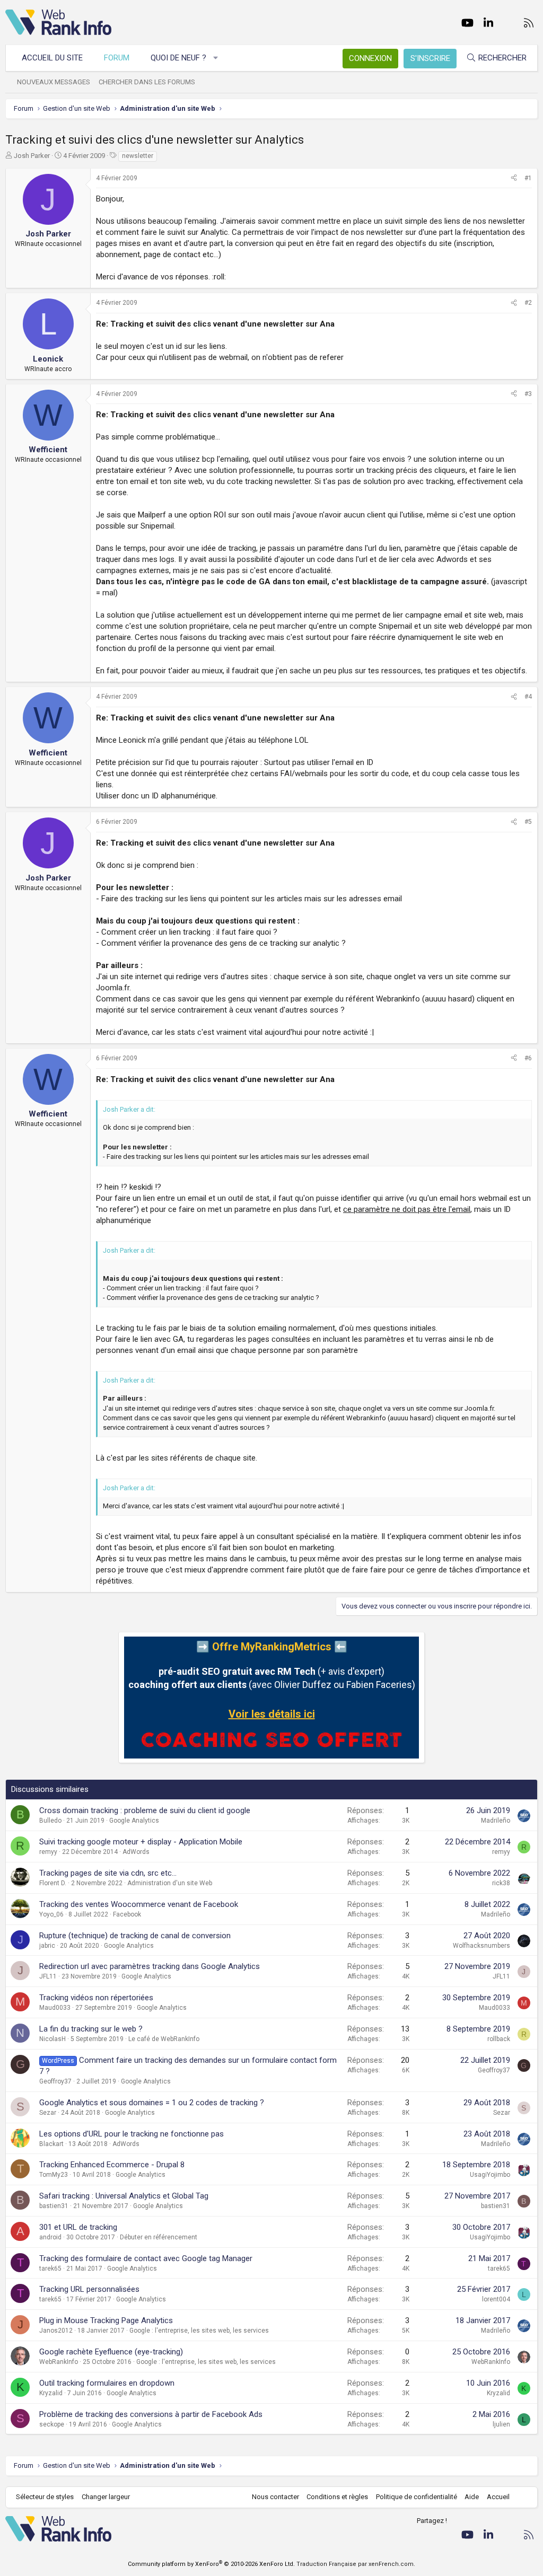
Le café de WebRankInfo (164, 2039)
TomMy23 (54, 2175)
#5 (528, 822)
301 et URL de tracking (78, 2227)
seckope (52, 2424)
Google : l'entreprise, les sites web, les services (199, 2331)
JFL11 (48, 1976)
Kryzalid (51, 2393)
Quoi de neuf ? (178, 58)
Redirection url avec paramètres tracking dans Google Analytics (150, 1966)
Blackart (51, 2144)
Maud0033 (55, 2008)
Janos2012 (56, 2331)
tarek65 (50, 2269)
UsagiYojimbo (490, 2175)
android (50, 2237)
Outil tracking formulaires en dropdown (107, 2383)
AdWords (136, 1852)
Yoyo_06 (51, 1914)
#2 (528, 303)
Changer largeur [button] (106, 2497)
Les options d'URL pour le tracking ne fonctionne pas (132, 2134)
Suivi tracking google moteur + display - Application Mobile (141, 1842)
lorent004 (496, 2299)
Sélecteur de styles (45, 2497)
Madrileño (496, 1821)
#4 (528, 697)
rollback (499, 2039)
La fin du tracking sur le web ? (91, 2029)
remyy (48, 1852)
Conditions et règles (337, 2497)
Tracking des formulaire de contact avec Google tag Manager (146, 2258)
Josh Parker (32, 156)
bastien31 (54, 2206)
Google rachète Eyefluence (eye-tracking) (111, 2352)
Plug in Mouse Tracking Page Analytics (106, 2320)
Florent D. (53, 1883)
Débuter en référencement (159, 2237)
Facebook (127, 1914)
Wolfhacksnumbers (481, 1946)
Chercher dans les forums (147, 82)
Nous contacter (275, 2497)
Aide (472, 2497)
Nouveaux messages (54, 82)
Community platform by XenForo (211, 2564)
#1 (528, 178)
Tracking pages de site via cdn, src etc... (108, 1873)
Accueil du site (52, 58)
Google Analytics (134, 1821)
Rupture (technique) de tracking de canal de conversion (135, 1936)
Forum (117, 58)
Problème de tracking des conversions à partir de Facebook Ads (151, 2414)
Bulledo (50, 1821)
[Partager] (514, 178)
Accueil (498, 2497)
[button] (216, 58)
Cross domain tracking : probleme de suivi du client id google (145, 1810)
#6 (528, 1058)
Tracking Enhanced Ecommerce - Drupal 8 (112, 2165)
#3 (528, 394)
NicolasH (52, 2039)
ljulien (501, 2424)
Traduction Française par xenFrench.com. (356, 2564)
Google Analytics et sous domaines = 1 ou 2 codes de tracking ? (152, 2103)
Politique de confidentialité (417, 2497)
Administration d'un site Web (170, 1883)
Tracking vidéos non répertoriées (96, 1998)
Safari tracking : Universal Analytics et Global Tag (124, 2196)
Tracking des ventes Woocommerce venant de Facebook (139, 1904)
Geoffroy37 (55, 2081)
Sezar (48, 2113)
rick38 (501, 1883)
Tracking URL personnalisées (89, 2289)
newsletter (138, 156)
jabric (47, 1946)
